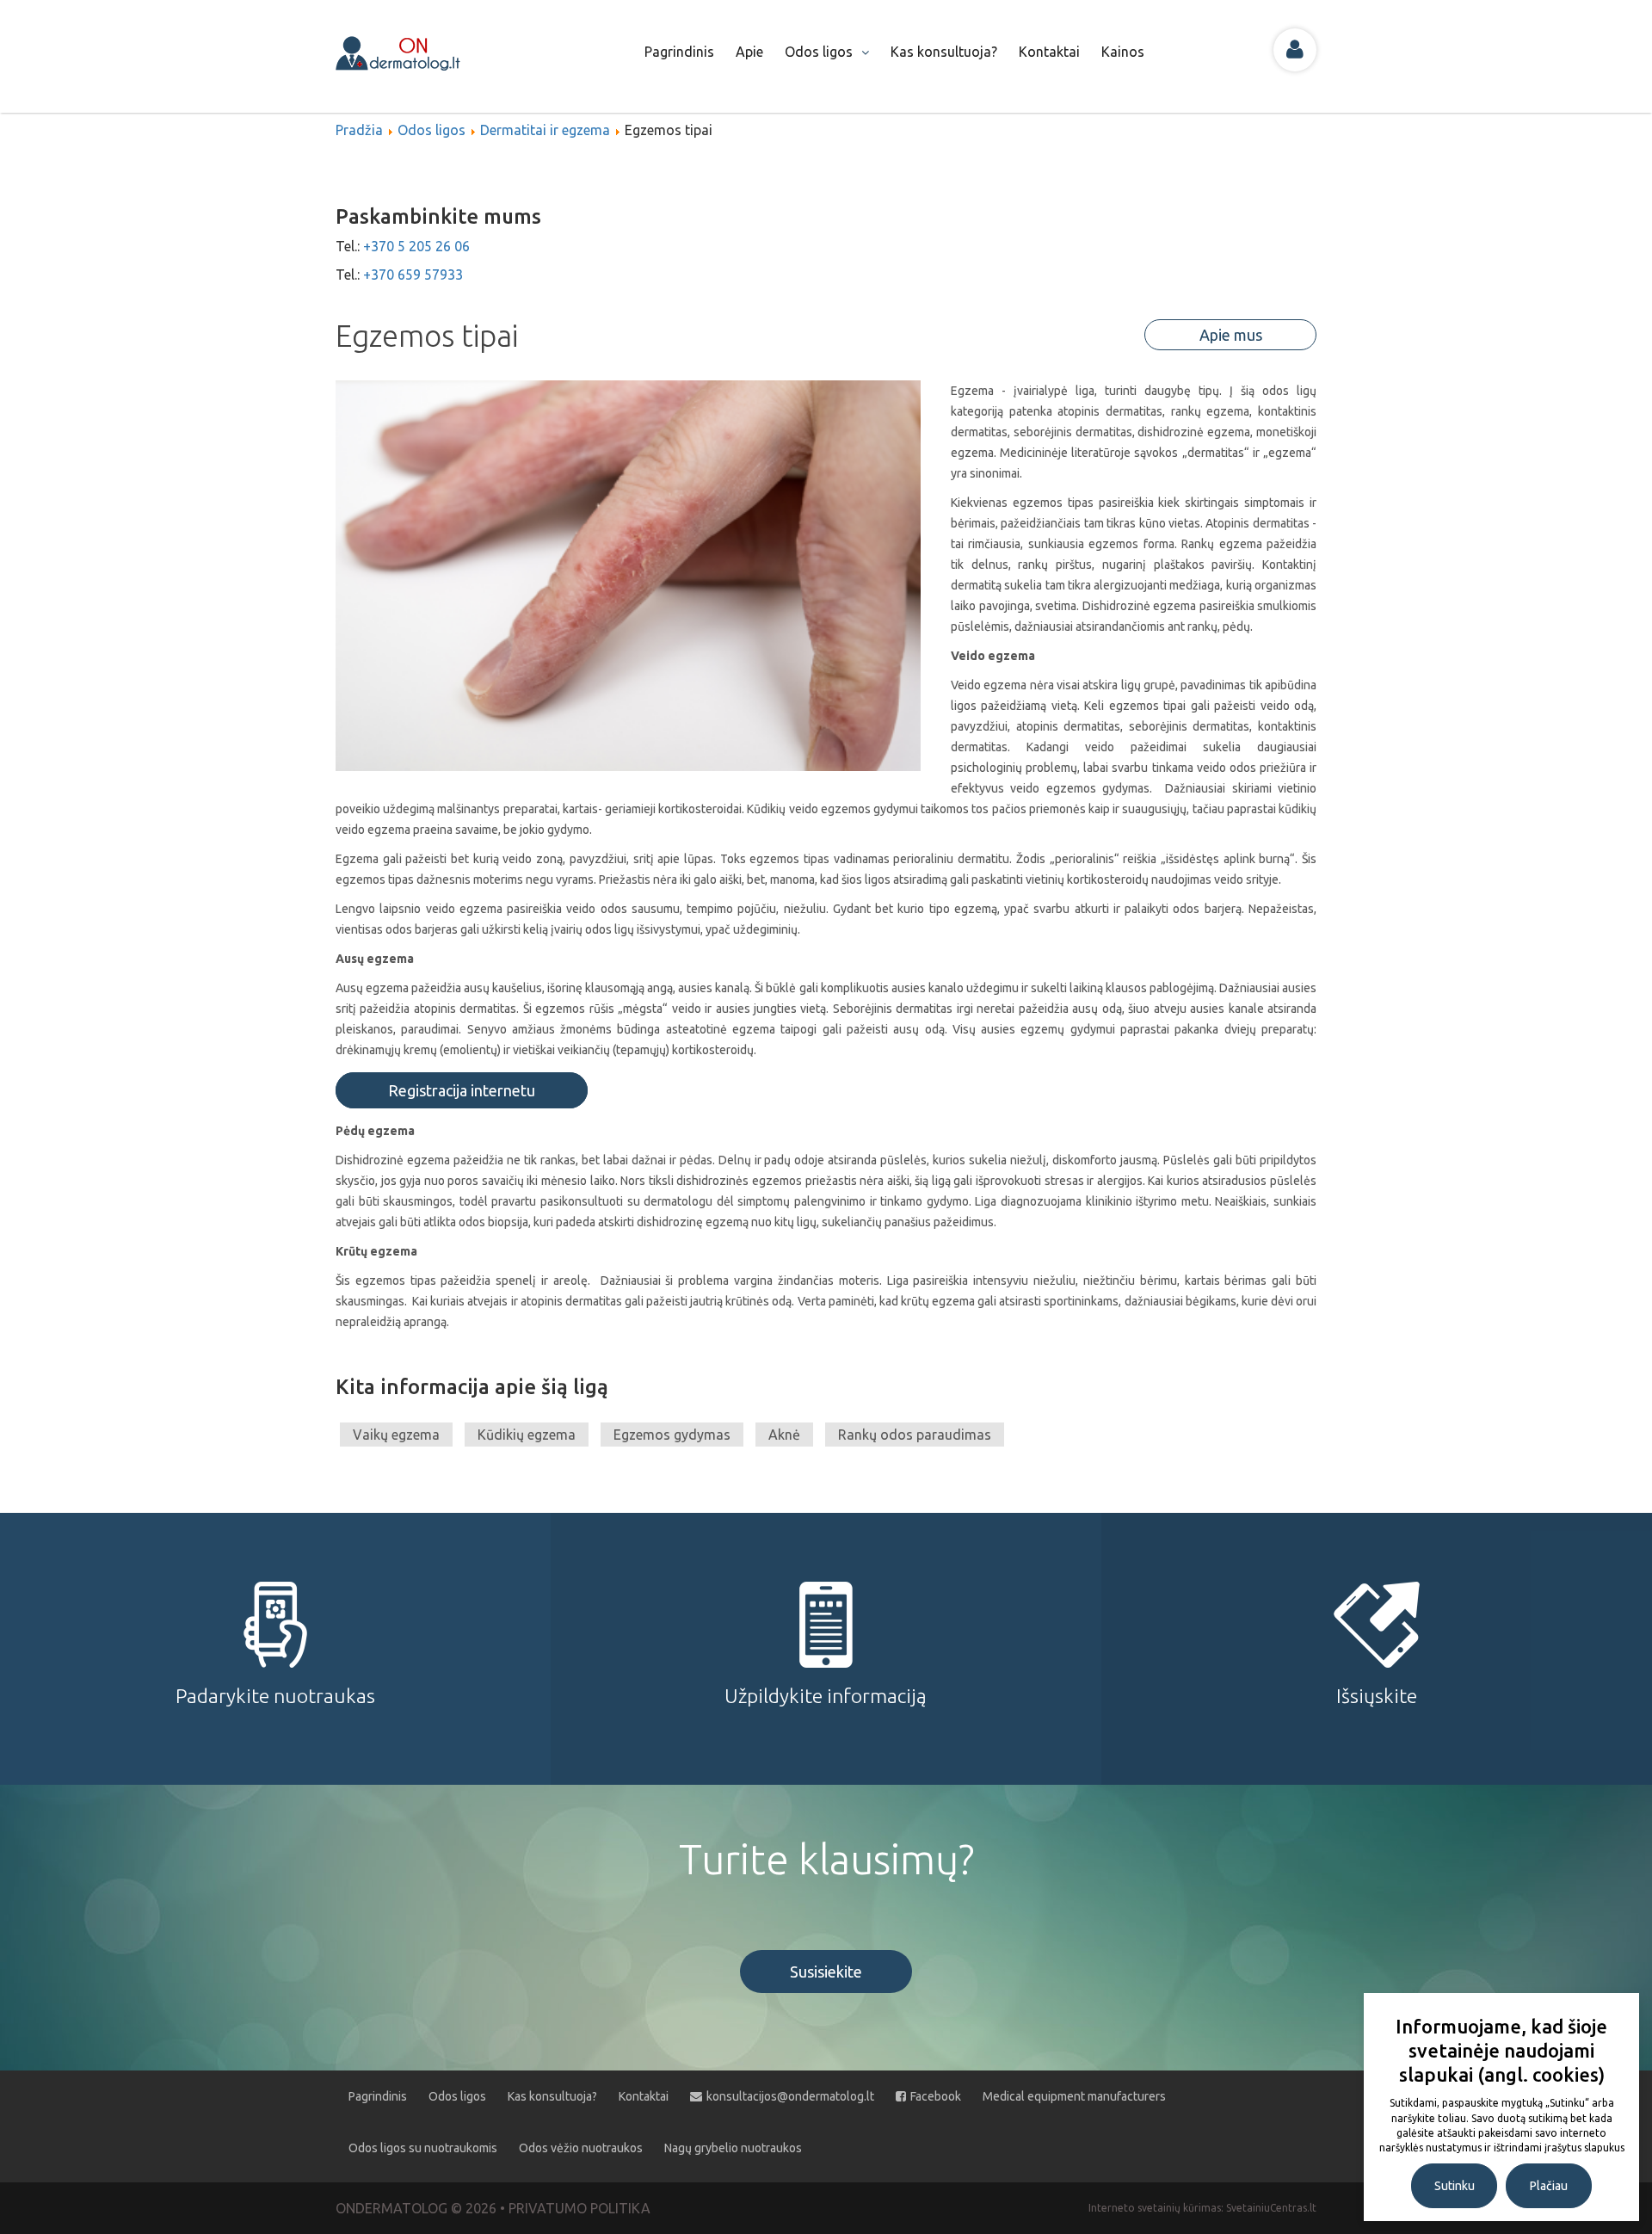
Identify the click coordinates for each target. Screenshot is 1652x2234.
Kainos (1123, 52)
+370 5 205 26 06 (416, 246)
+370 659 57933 (413, 275)
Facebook (936, 2096)
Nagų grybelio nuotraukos (733, 2148)
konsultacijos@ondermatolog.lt (790, 2096)
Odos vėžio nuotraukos (581, 2148)
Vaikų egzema (396, 1435)
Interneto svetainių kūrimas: (1157, 2208)
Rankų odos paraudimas (915, 1435)
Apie (749, 52)
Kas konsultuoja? (944, 52)
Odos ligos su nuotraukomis (423, 2148)
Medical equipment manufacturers (1074, 2096)
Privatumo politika (579, 2208)
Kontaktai (1049, 52)
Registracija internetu (462, 1090)
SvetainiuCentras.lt (1271, 2208)
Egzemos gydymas (672, 1435)
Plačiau (1549, 2186)
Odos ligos (819, 52)
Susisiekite (826, 1972)
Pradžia (359, 130)
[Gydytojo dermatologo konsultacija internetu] (416, 52)
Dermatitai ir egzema (545, 130)
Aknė (784, 1435)
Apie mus (1231, 335)
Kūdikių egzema (527, 1435)
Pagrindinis (679, 52)
